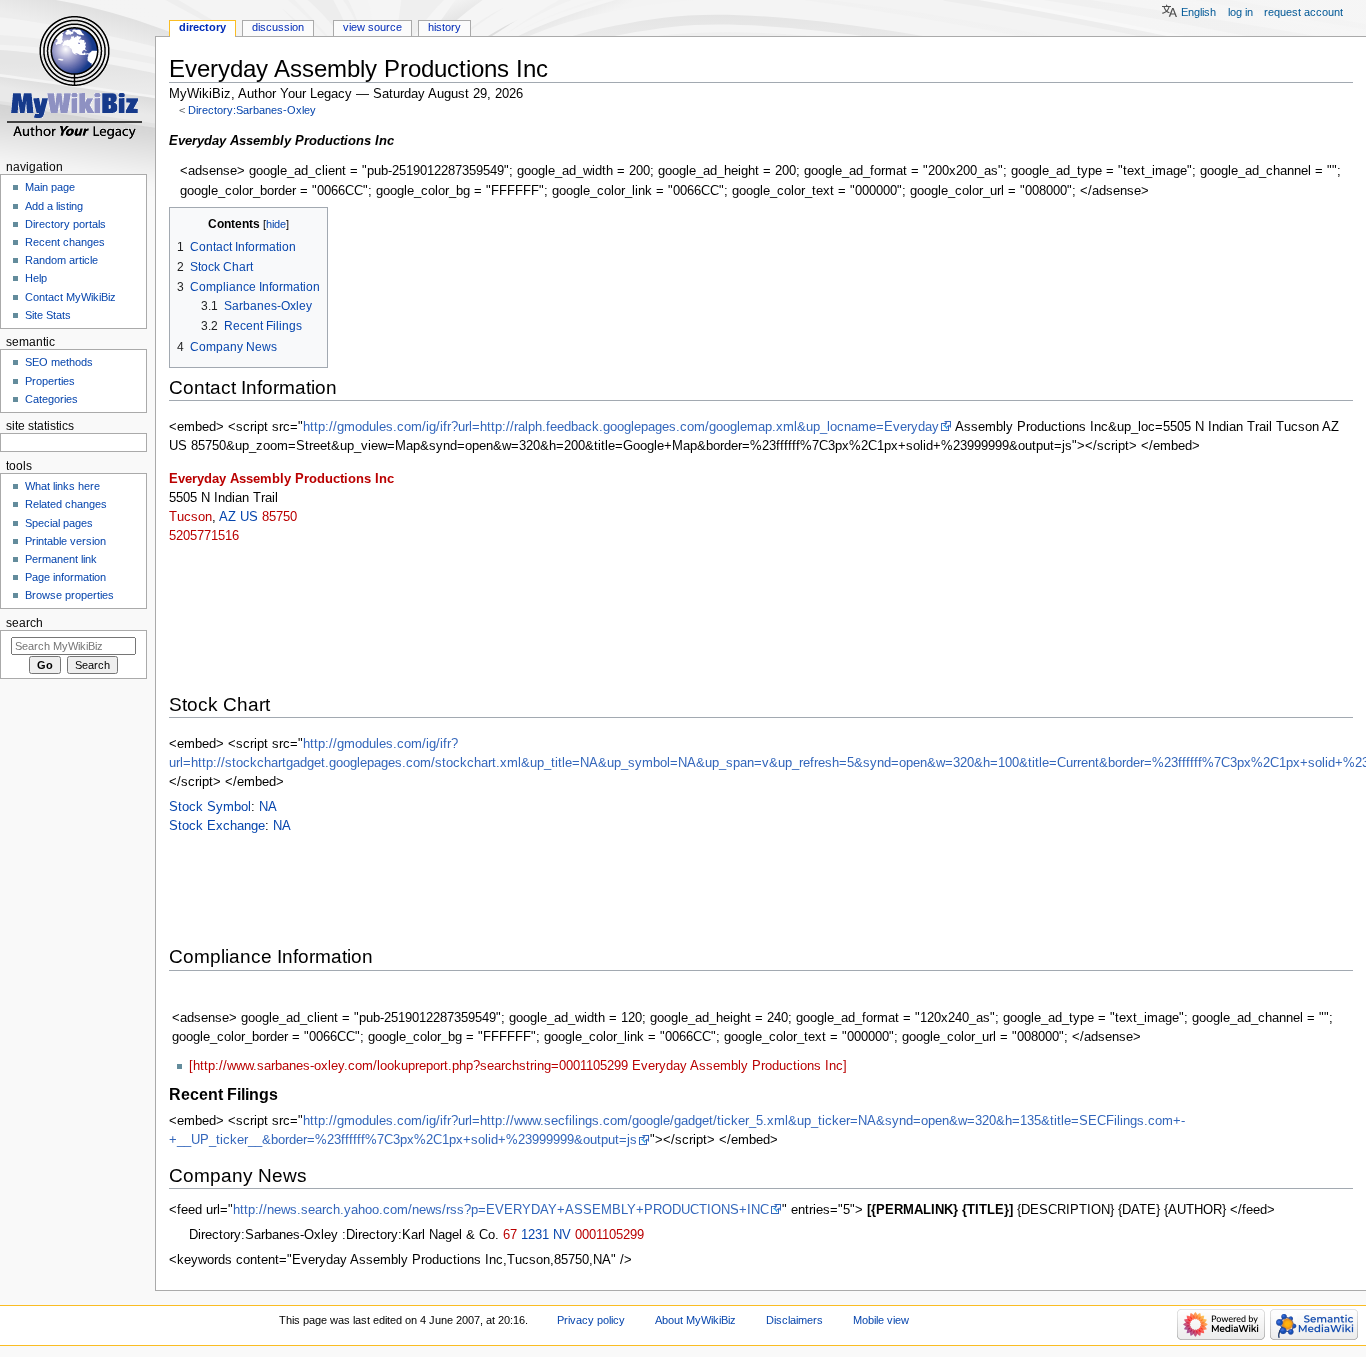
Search (24, 623)
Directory (202, 27)
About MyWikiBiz (695, 1320)
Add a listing (54, 206)
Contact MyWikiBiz (70, 297)
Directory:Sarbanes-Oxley (252, 110)
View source (372, 27)
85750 (279, 517)
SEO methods (59, 362)
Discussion (278, 27)
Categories (51, 399)
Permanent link (61, 559)
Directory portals (65, 224)
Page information (65, 577)
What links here (62, 486)
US (249, 517)
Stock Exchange (217, 826)
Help (36, 278)
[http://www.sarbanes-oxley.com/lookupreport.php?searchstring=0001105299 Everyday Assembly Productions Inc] (518, 1066)
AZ (227, 517)
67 (510, 1235)
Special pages (59, 523)
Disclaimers (794, 1320)
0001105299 (609, 1235)
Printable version (65, 541)
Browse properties (69, 595)
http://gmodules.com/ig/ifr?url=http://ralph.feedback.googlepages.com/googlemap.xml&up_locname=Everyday (621, 427)
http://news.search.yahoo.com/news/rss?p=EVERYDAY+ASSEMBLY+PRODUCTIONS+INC (501, 1210)
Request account (1303, 12)
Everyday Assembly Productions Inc (281, 479)
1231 (535, 1235)
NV (562, 1235)
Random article (61, 260)
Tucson (190, 517)
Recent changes (65, 242)
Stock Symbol (210, 807)
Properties (50, 381)
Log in (1240, 12)
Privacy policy (591, 1320)
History (444, 27)
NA (268, 807)
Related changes (66, 504)
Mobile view (881, 1320)
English (1198, 12)
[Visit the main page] (77, 77)
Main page (50, 187)
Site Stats (48, 315)
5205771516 (204, 536)
